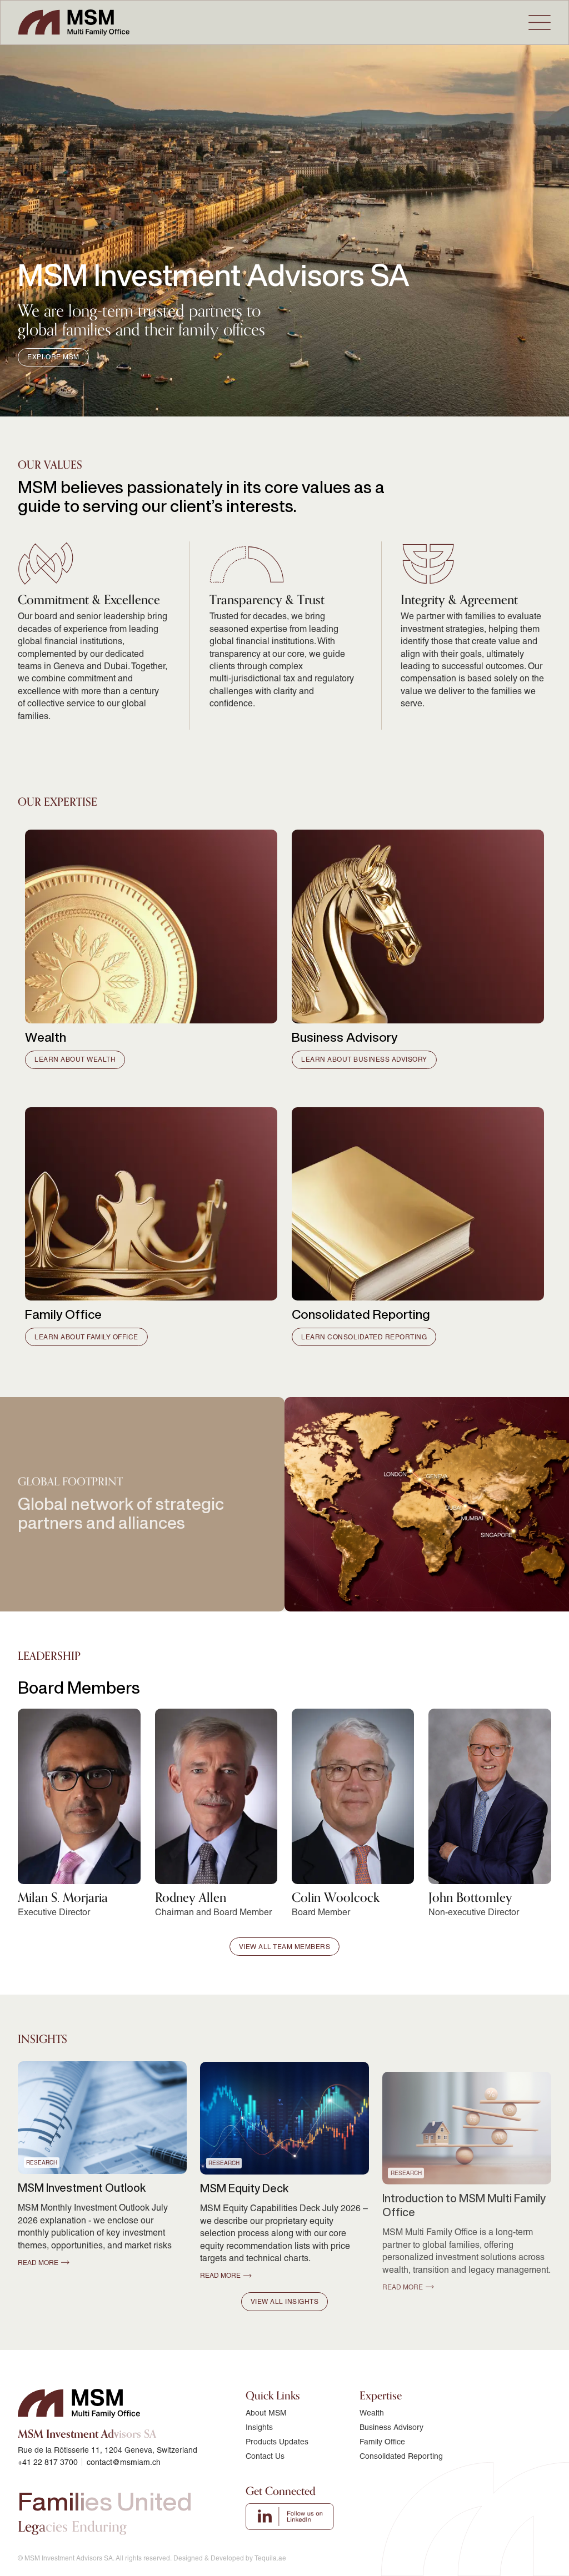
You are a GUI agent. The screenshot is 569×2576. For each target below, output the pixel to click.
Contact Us (265, 2456)
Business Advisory (391, 2427)
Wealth (372, 2413)
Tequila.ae (270, 2558)
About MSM (266, 2413)
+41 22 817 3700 (48, 2462)
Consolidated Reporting (401, 2456)
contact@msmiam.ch (124, 2462)
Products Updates (277, 2442)
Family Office (382, 2442)
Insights (259, 2427)
